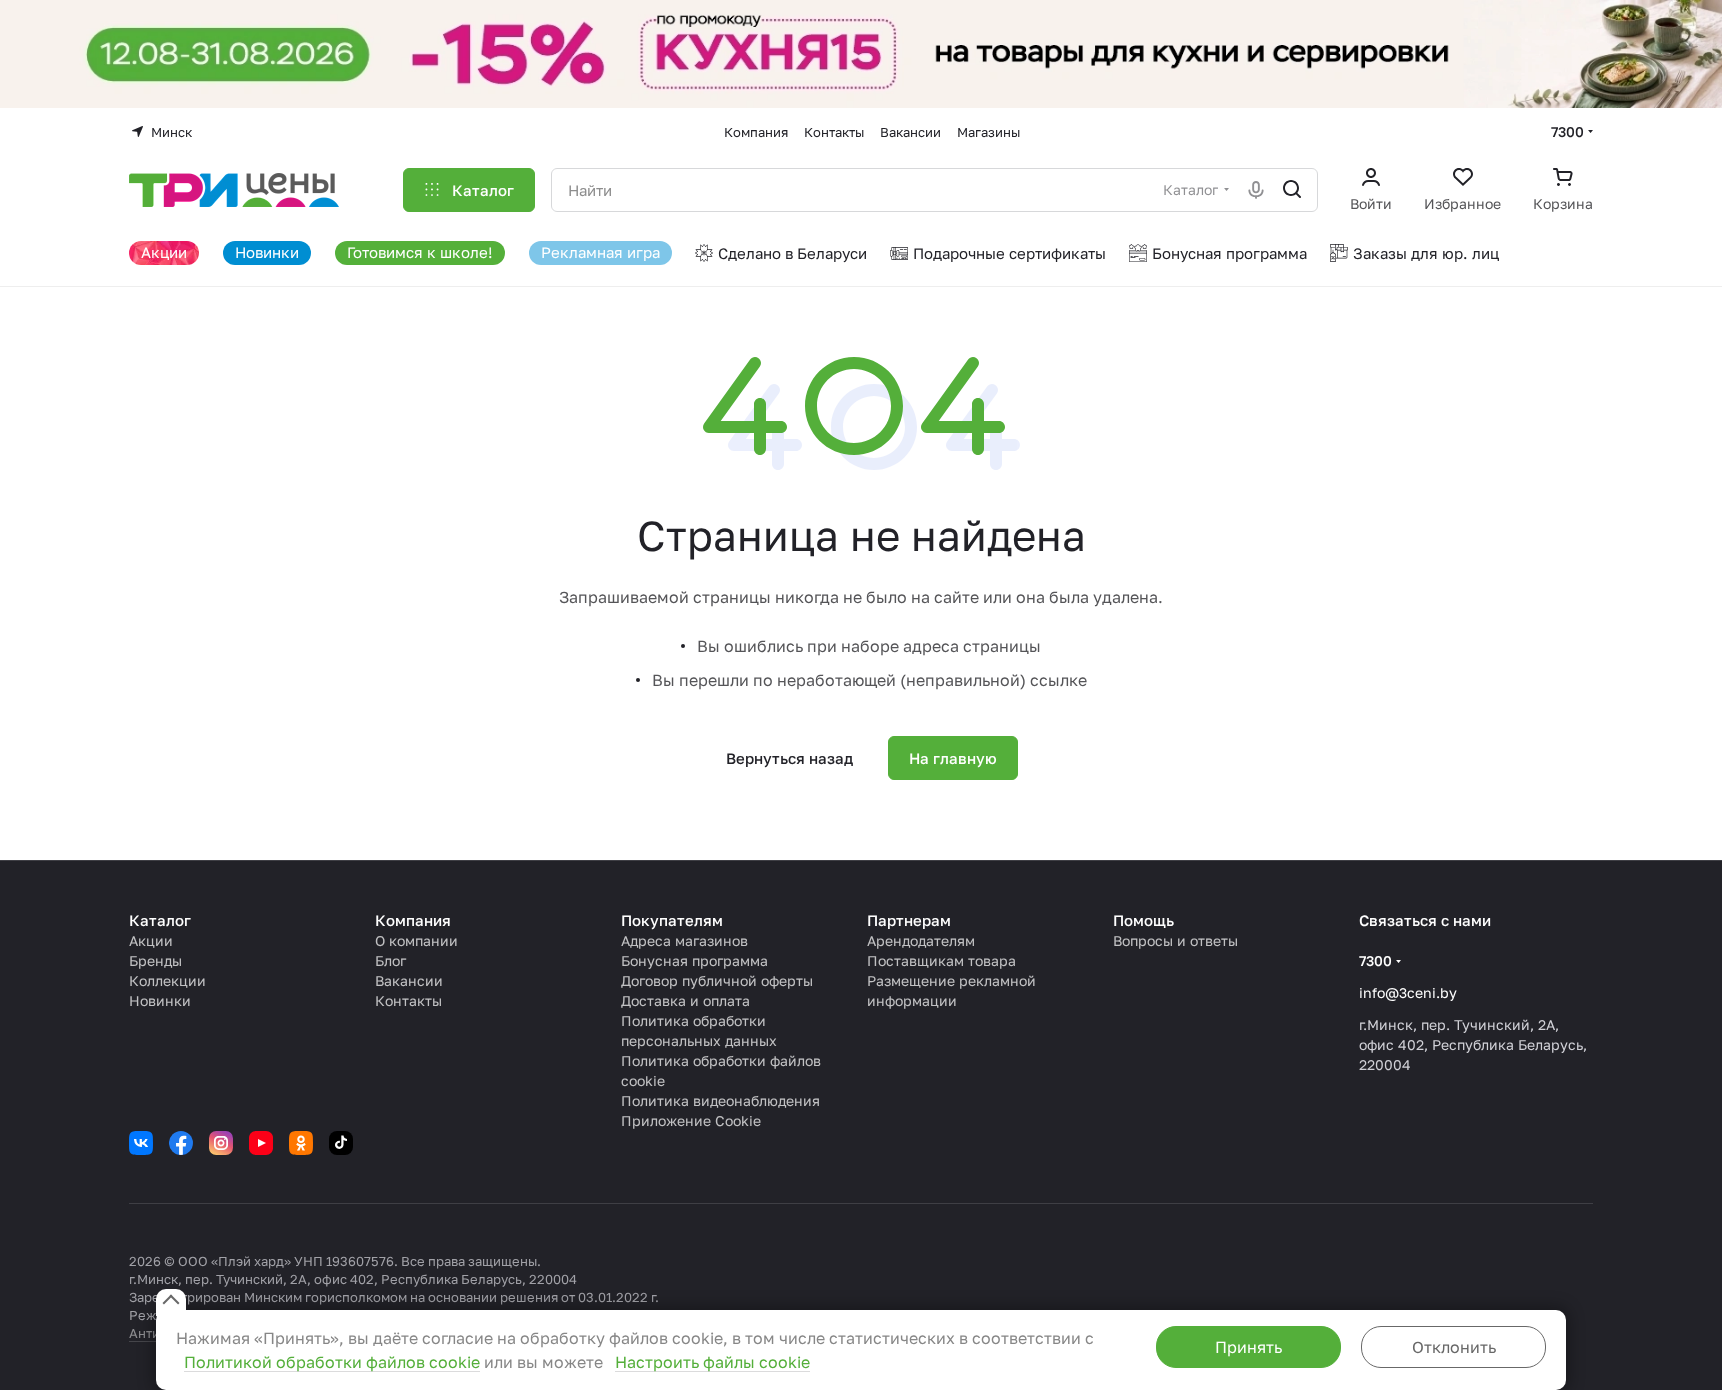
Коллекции (167, 980)
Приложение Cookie (691, 1120)
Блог (390, 960)
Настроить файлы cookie (712, 1362)
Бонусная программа (694, 960)
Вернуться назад (789, 758)
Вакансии (409, 980)
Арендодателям (921, 940)
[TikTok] (341, 1143)
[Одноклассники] (301, 1143)
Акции (151, 940)
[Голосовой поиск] (1256, 190)
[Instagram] (221, 1143)
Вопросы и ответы (1175, 940)
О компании (416, 940)
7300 (1567, 131)
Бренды (155, 960)
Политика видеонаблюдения (720, 1100)
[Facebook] (181, 1143)
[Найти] (1292, 190)
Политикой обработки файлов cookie (332, 1362)
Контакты (408, 1000)
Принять (1248, 1347)
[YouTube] (261, 1143)
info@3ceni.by (1408, 992)
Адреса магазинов (684, 940)
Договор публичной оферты (717, 980)
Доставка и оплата (685, 1000)
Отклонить (1454, 1347)
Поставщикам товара (941, 960)
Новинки (160, 1000)
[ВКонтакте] (141, 1143)
